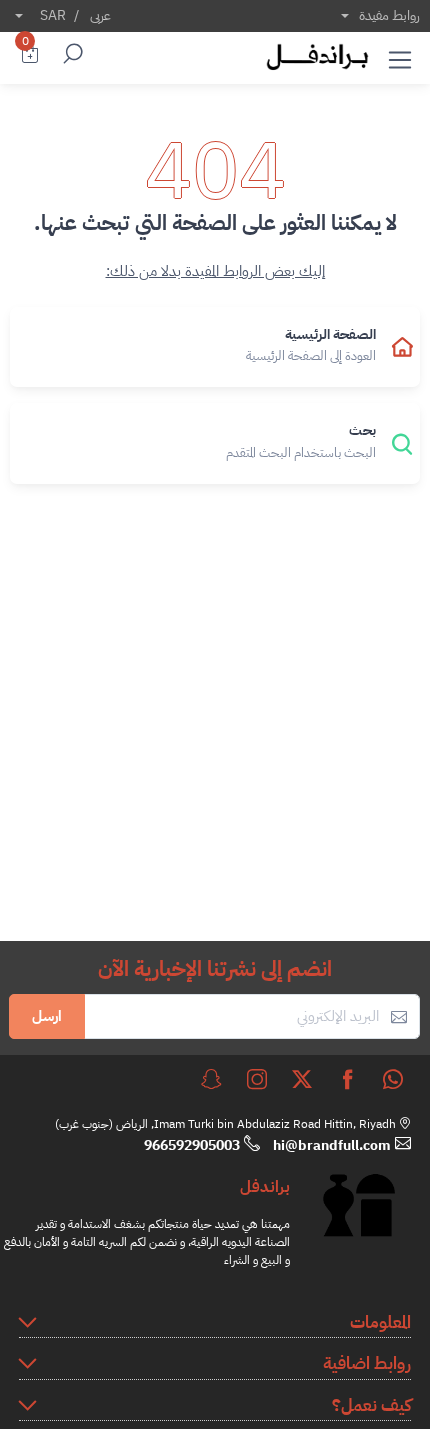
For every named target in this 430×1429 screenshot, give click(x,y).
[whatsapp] (393, 1079)
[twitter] (302, 1079)
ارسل (47, 1016)
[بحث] (70, 56)
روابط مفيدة (389, 15)
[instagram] (257, 1079)
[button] (400, 56)
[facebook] (348, 1079)
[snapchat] (211, 1079)
